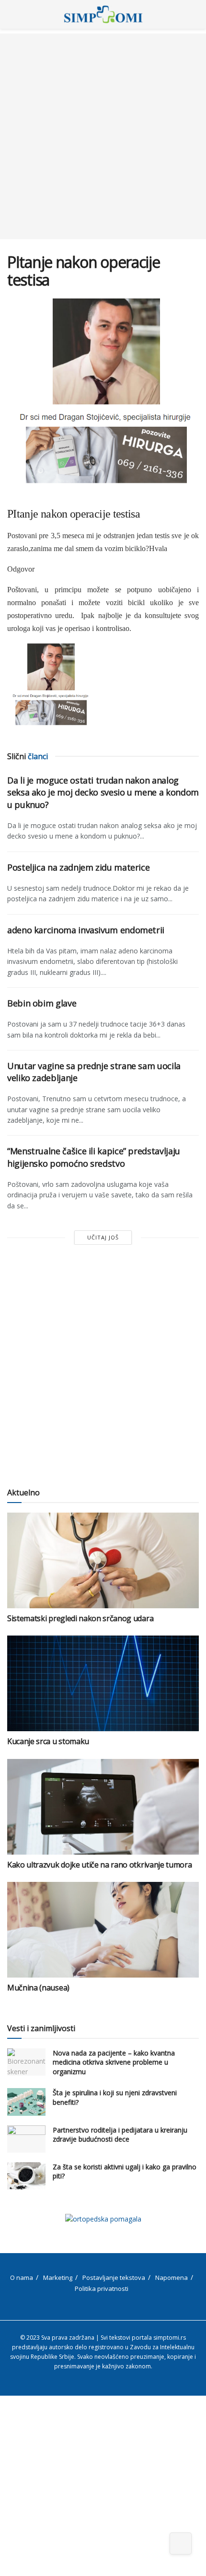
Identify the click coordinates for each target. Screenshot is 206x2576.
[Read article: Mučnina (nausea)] (103, 1930)
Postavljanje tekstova (114, 2277)
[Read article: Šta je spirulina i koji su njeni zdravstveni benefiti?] (26, 2102)
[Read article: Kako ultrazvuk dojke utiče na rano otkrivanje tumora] (103, 1807)
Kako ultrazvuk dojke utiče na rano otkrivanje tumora (99, 1865)
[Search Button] (195, 14)
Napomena (172, 2277)
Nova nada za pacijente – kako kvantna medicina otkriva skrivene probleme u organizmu (114, 2062)
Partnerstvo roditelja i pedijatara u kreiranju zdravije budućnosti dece (120, 2135)
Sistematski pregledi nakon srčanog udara (80, 1618)
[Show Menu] (11, 14)
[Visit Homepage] (103, 14)
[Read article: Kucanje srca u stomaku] (103, 1683)
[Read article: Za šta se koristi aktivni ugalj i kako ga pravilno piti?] (26, 2176)
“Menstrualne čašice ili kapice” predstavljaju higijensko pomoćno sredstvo (94, 1157)
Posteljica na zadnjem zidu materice (78, 867)
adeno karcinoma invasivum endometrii (86, 930)
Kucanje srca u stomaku (48, 1741)
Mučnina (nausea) (38, 1988)
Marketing (58, 2277)
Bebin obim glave (42, 1003)
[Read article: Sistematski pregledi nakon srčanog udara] (103, 1560)
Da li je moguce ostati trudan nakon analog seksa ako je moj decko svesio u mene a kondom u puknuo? (103, 792)
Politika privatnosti (102, 2289)
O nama (22, 2277)
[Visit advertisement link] (103, 2219)
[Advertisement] (103, 136)
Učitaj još (103, 1237)
